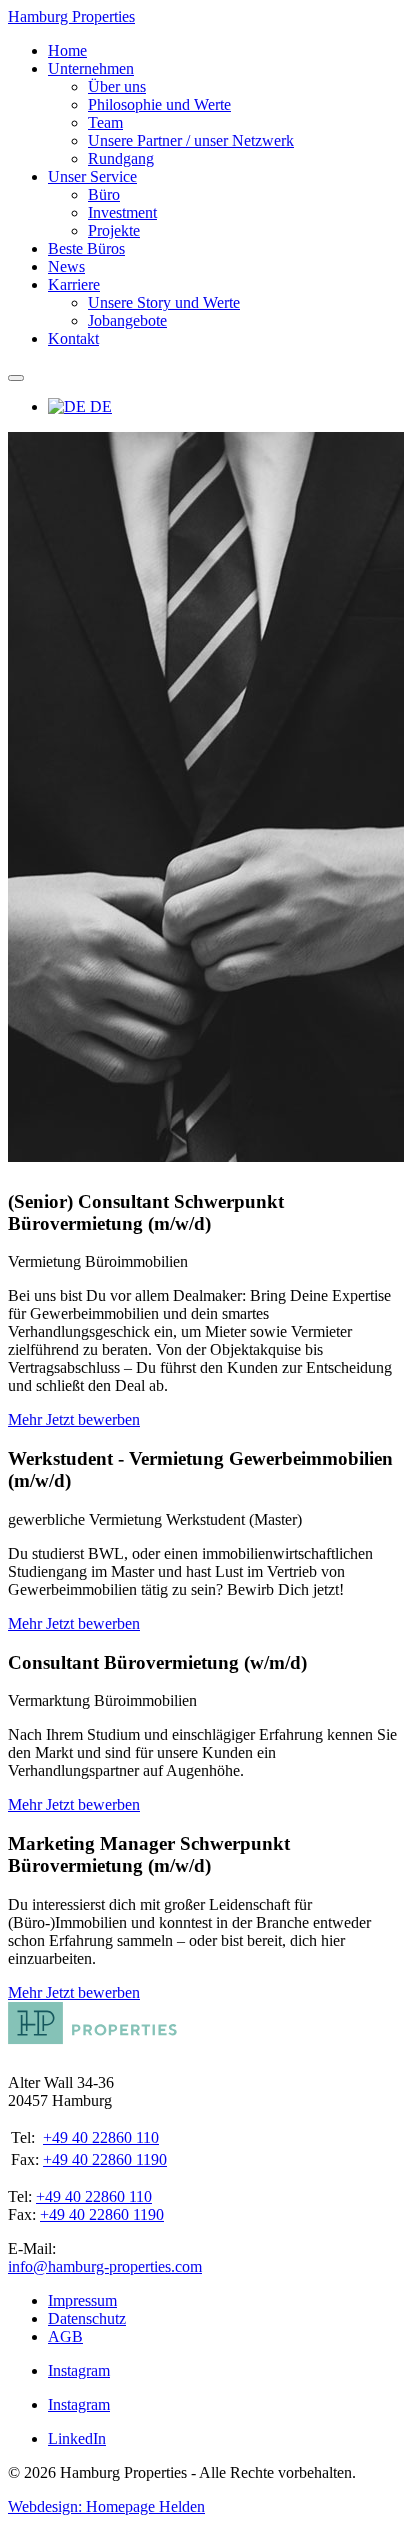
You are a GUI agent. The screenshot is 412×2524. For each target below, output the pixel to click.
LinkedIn (77, 2438)
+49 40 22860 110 (101, 2137)
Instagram (79, 2370)
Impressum (82, 2300)
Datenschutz (87, 2318)
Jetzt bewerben (93, 1419)
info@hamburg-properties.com (105, 2266)
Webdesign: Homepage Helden (106, 2506)
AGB (65, 2336)
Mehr (27, 1419)
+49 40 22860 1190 (105, 2159)
